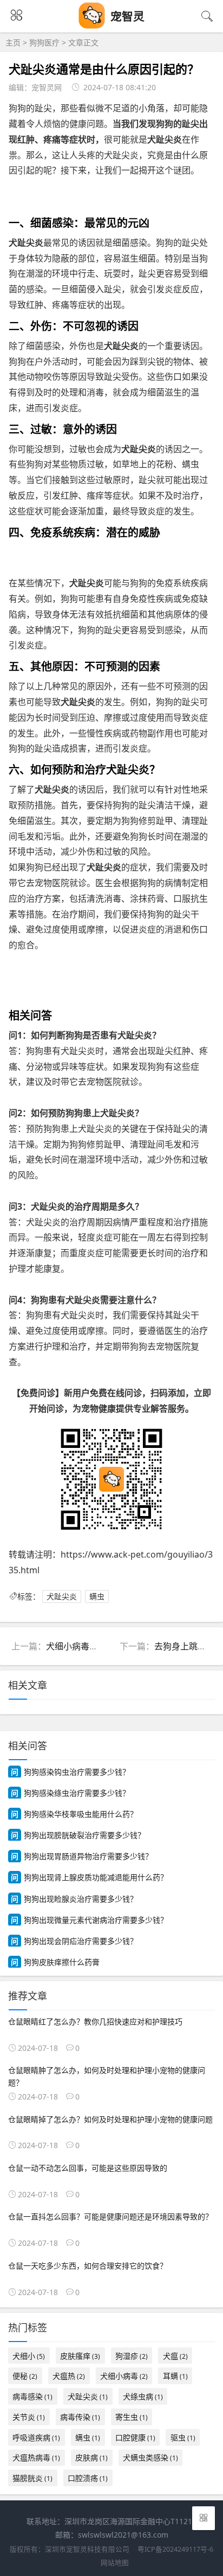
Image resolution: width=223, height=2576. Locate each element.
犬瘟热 (69, 2376)
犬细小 (29, 2356)
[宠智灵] (92, 26)
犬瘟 (175, 2356)
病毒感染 (32, 2396)
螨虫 (97, 1596)
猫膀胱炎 (32, 2478)
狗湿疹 (132, 2356)
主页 (13, 42)
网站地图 (115, 2563)
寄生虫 (132, 2417)
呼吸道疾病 (36, 2437)
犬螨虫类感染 (150, 2457)
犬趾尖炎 (62, 1596)
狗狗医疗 (44, 42)
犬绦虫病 (143, 2396)
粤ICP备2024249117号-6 (175, 2549)
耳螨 (175, 2376)
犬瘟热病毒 (36, 2457)
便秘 (25, 2376)
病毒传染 (80, 2417)
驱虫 (183, 2437)
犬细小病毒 (124, 2376)
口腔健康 (135, 2437)
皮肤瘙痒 (80, 2356)
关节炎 (29, 2417)
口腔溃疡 (88, 2478)
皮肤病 (91, 2457)
